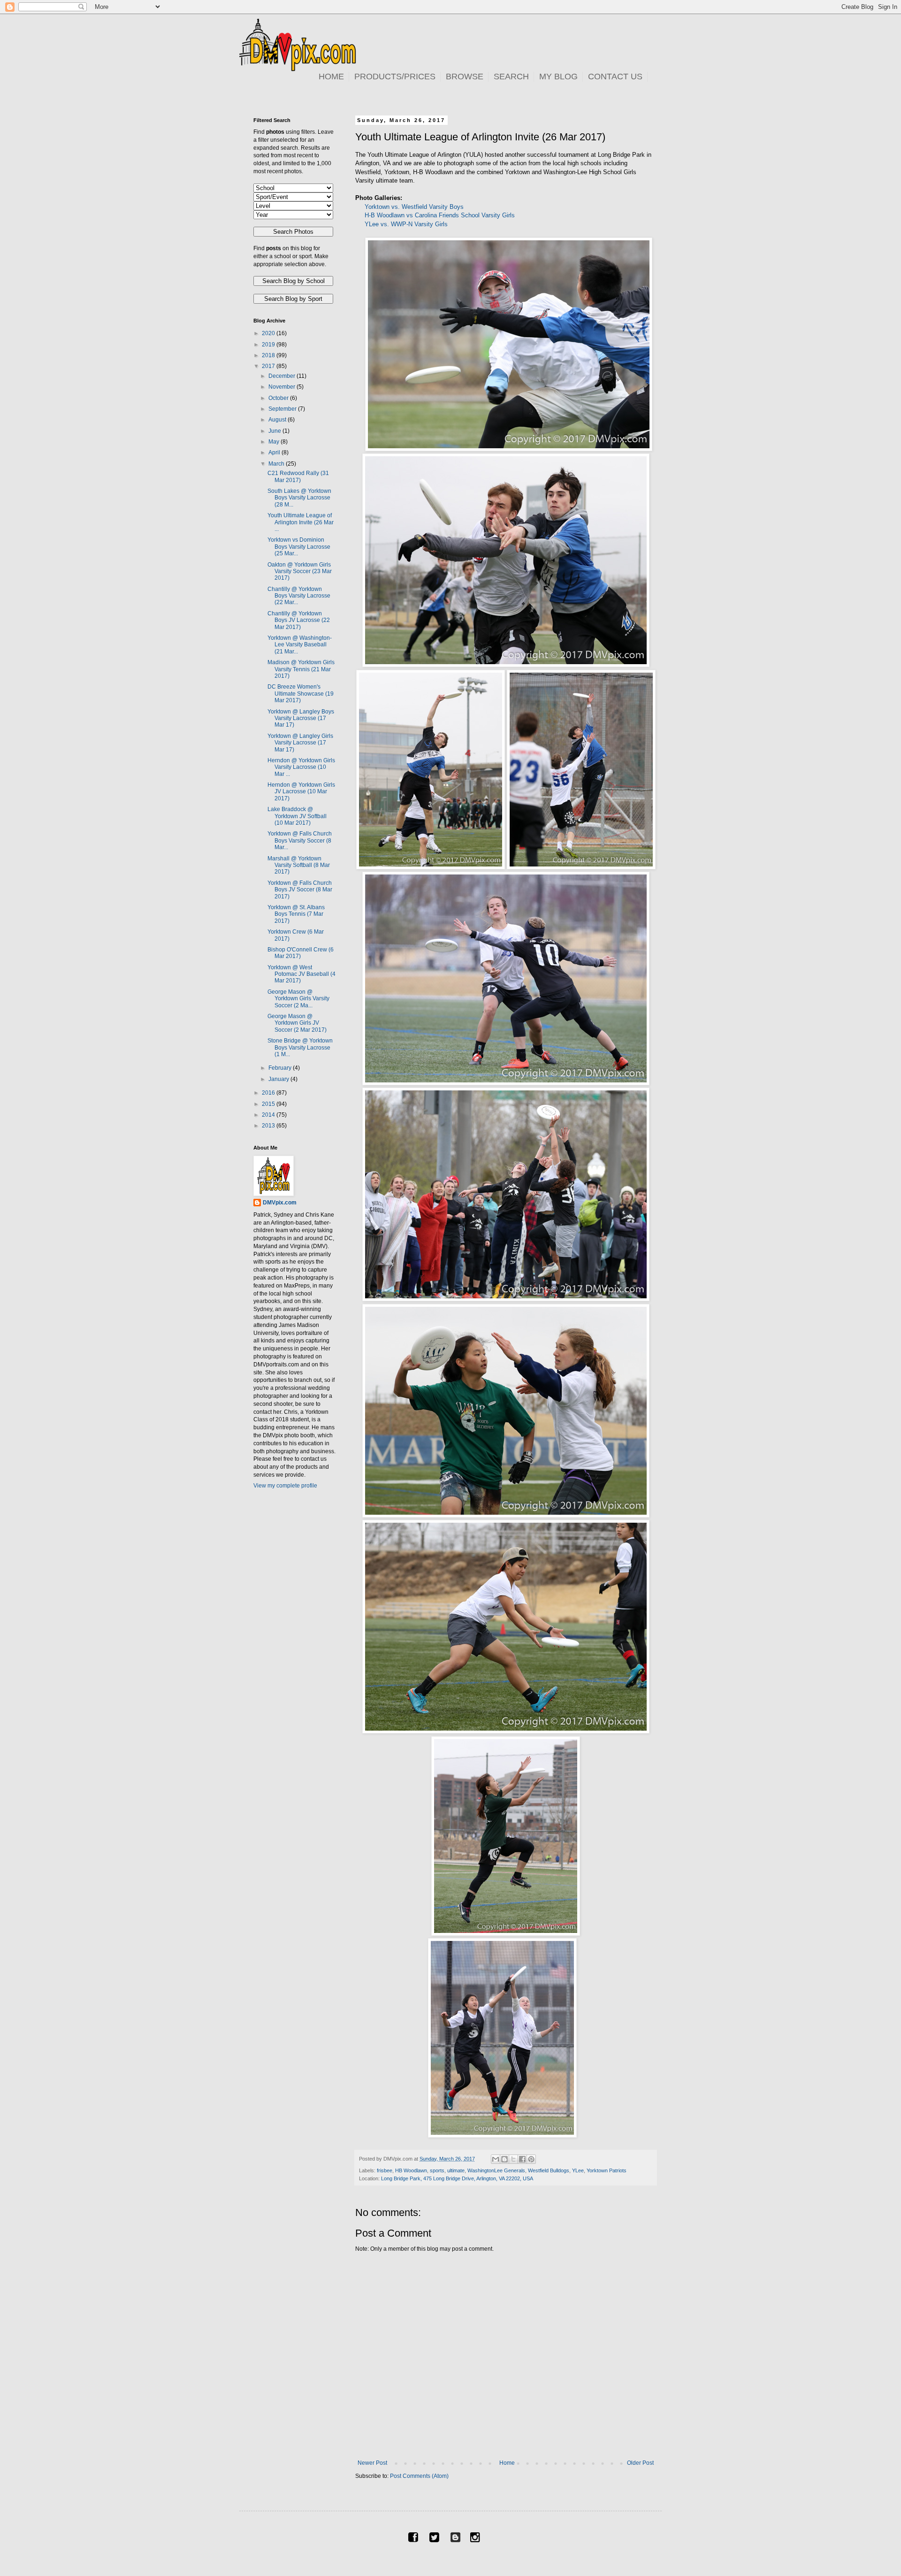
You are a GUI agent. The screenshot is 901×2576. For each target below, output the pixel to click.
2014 (269, 1115)
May (275, 442)
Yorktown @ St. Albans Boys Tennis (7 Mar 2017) (296, 914)
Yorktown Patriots (607, 2170)
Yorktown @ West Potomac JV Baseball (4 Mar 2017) (302, 974)
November (283, 387)
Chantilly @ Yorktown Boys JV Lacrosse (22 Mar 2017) (299, 620)
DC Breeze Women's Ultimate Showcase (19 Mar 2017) (301, 694)
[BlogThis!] (504, 2159)
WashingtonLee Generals (496, 2170)
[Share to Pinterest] (531, 2159)
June (275, 431)
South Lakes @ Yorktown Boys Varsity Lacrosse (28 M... (299, 498)
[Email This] (496, 2159)
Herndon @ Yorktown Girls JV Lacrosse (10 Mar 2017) (301, 792)
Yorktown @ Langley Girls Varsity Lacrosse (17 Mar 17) (300, 743)
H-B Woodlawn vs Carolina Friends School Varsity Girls (440, 215)
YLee (578, 2170)
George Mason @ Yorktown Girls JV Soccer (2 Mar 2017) (297, 1023)
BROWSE (465, 77)
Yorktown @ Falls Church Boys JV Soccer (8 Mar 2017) (300, 890)
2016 (269, 1093)
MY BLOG (558, 77)
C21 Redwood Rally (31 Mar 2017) (298, 476)
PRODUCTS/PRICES (395, 77)
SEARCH (511, 77)
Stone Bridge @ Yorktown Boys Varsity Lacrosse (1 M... (300, 1047)
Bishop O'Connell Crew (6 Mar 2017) (301, 953)
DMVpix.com (280, 1203)
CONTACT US (615, 77)
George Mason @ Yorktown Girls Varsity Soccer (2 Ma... (298, 999)
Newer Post (372, 2463)
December (283, 376)
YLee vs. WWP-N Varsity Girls (406, 224)
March (277, 464)
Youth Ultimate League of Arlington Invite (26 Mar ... (301, 522)
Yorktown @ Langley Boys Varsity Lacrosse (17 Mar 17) (301, 718)
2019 (269, 345)
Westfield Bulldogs (549, 2170)
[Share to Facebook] (522, 2159)
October (279, 398)
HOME (331, 77)
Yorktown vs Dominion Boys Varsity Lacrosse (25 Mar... (299, 547)
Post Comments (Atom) (419, 2476)
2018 (269, 355)
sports (437, 2170)
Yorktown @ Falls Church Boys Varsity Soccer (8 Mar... (300, 840)
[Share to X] (513, 2159)
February (281, 1068)
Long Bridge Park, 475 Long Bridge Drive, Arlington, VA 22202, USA (457, 2178)
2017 (269, 366)
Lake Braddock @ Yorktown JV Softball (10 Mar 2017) (297, 816)
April (275, 452)
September (283, 409)
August (278, 420)
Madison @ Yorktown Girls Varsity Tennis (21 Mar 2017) (301, 669)
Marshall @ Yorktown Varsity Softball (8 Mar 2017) (299, 865)
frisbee (385, 2170)
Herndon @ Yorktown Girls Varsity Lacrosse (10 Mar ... (301, 767)
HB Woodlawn (411, 2170)
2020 (269, 333)
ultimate (456, 2170)
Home (507, 2463)
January (279, 1079)
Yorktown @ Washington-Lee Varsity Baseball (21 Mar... (300, 645)
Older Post (640, 2463)
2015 (269, 1104)
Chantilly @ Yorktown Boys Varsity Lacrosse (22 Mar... (299, 596)
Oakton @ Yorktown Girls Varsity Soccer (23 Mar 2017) (300, 571)
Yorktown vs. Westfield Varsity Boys (414, 207)
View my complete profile (285, 1486)
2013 (269, 1126)
